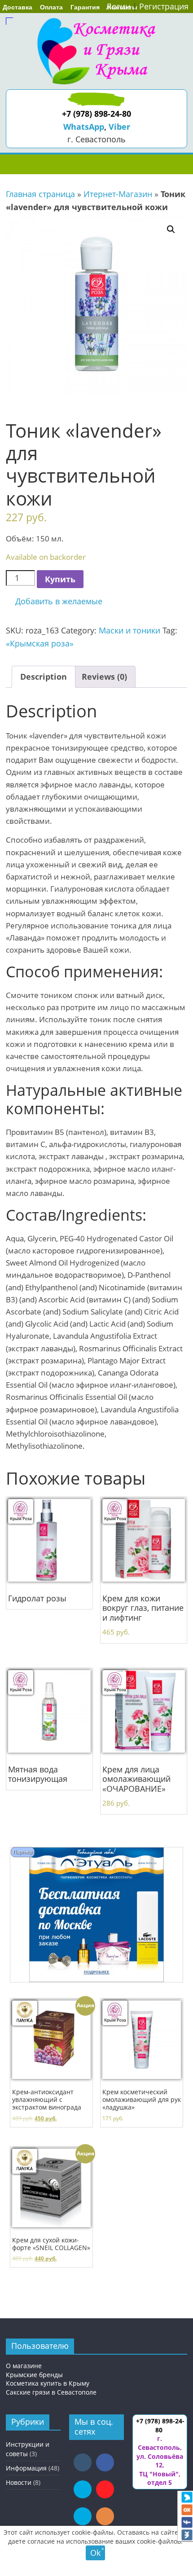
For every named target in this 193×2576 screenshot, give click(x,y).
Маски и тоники (129, 630)
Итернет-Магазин (118, 194)
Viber (119, 127)
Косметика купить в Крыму (48, 2383)
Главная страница (40, 194)
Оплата (51, 7)
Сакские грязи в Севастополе (51, 2392)
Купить (60, 579)
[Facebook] (187, 2523)
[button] (54, 601)
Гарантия (85, 7)
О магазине (24, 2366)
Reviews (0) (104, 677)
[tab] (44, 677)
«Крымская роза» (40, 643)
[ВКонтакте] (187, 2535)
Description (44, 677)
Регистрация (164, 6)
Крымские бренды (34, 2375)
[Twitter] (187, 2497)
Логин (118, 6)
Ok (95, 2553)
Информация (26, 2468)
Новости (19, 2482)
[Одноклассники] (187, 2510)
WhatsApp (84, 127)
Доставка (18, 7)
